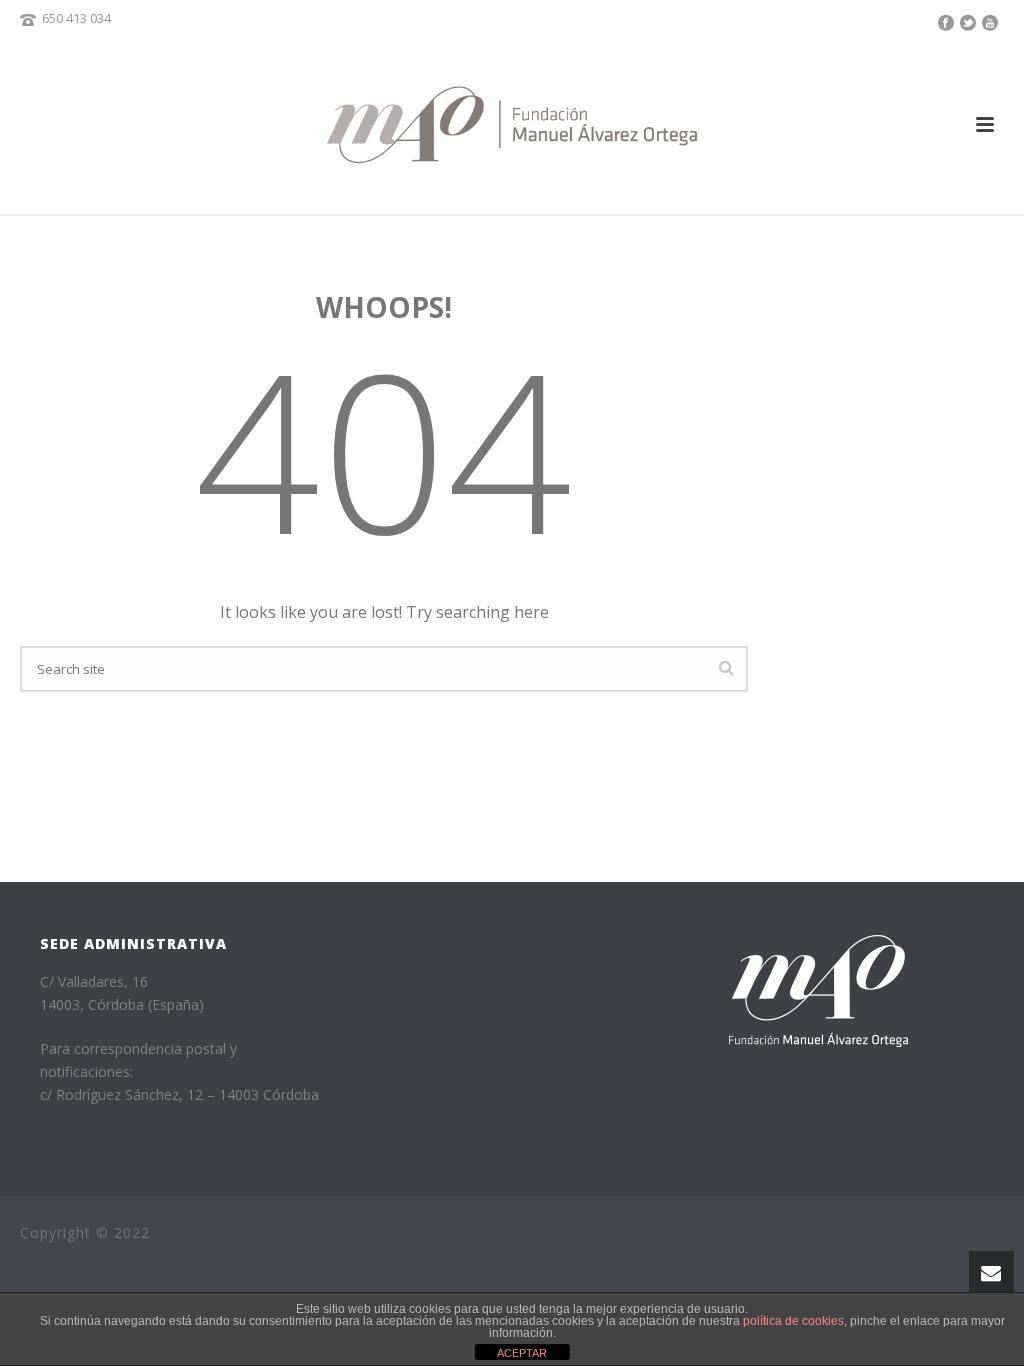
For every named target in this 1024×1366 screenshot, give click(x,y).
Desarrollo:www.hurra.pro (102, 1271)
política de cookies (793, 1321)
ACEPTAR (522, 1353)
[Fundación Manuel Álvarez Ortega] (512, 124)
